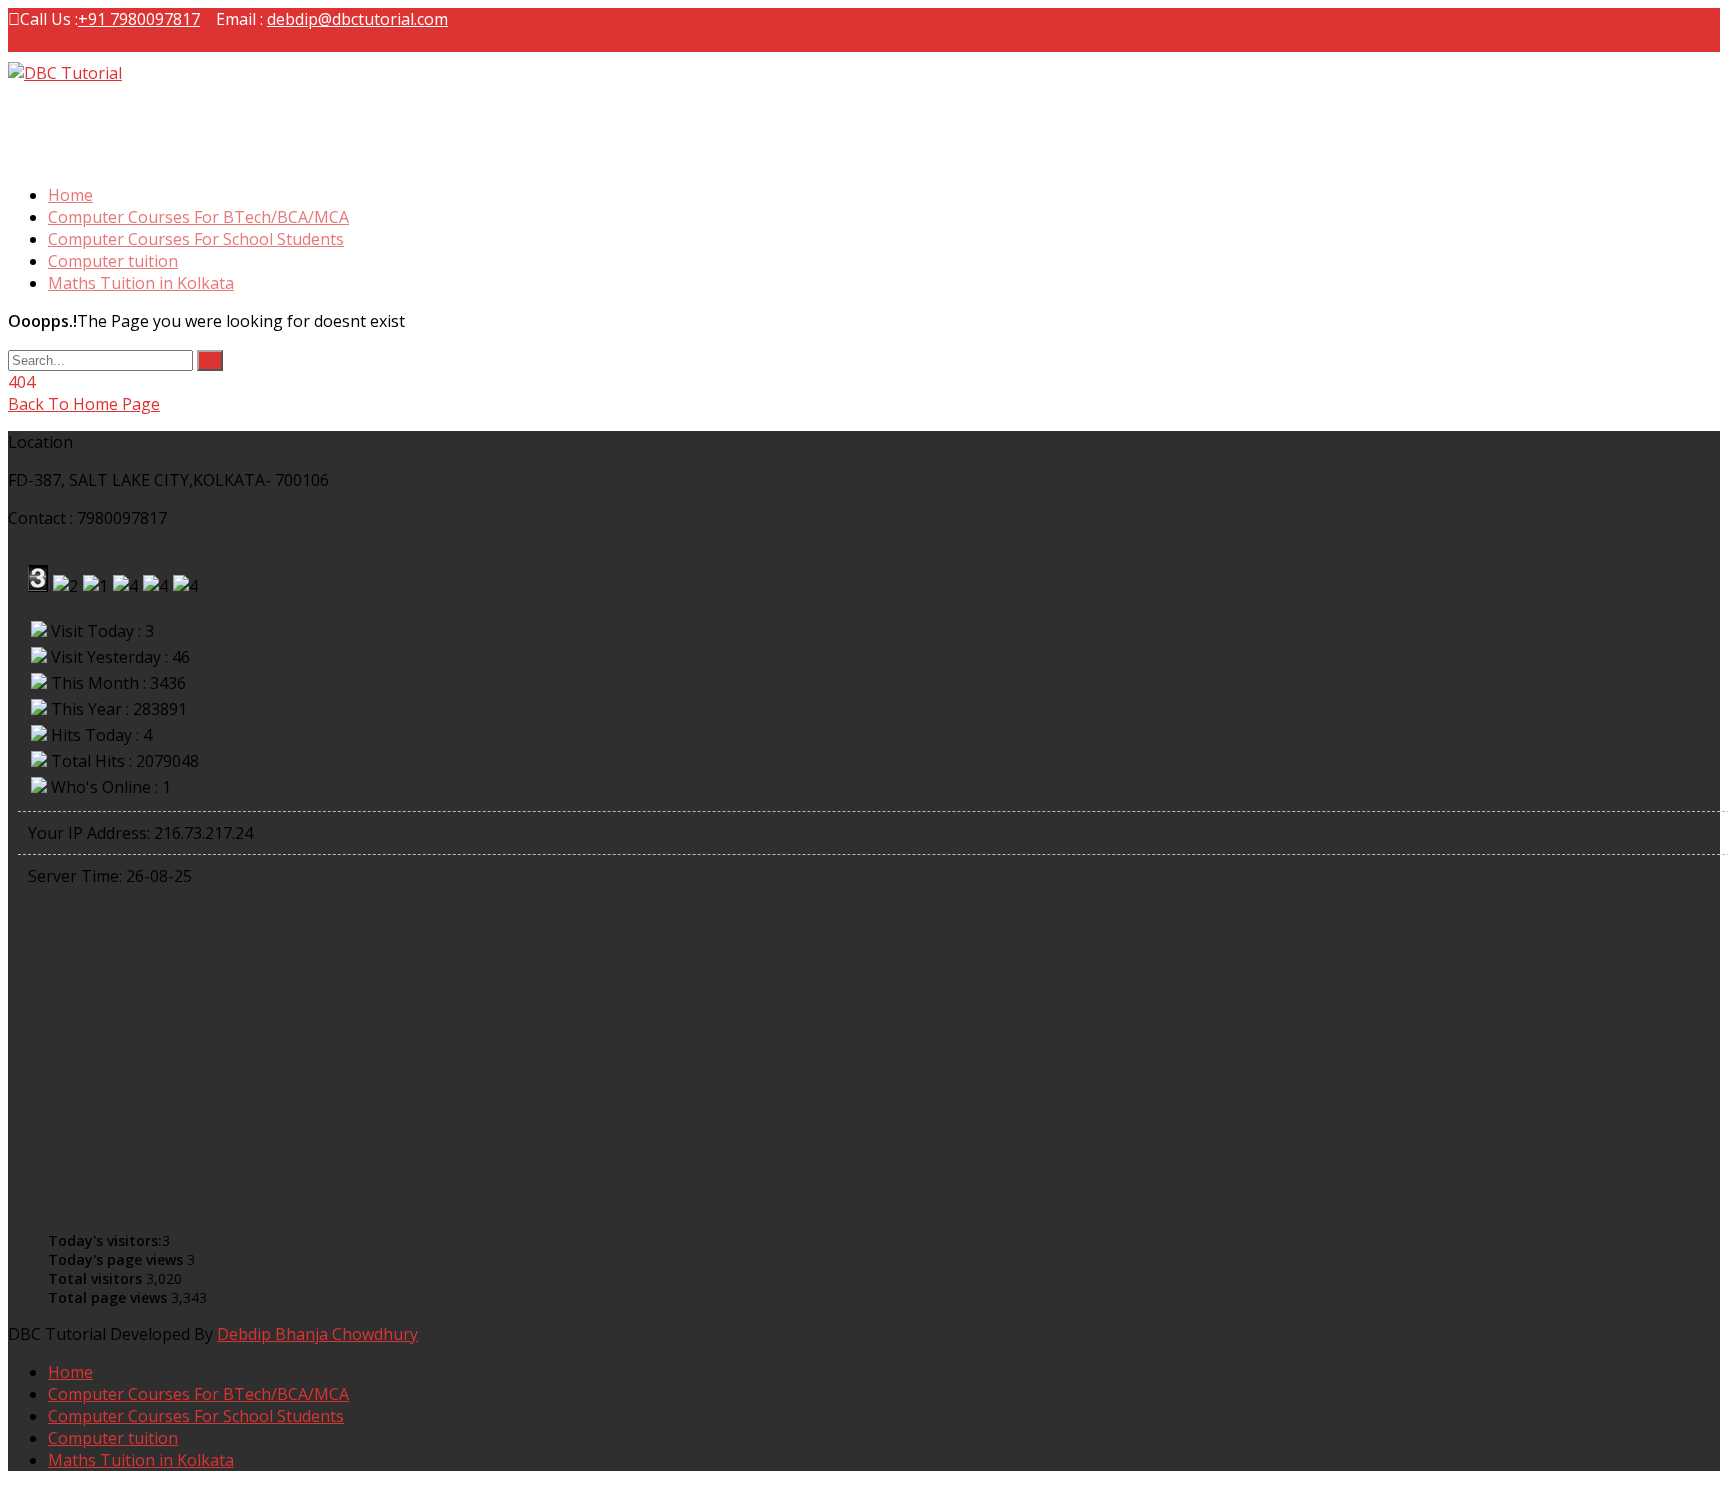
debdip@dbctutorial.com (357, 19)
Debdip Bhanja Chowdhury (317, 1334)
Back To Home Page (84, 404)
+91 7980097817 (139, 19)
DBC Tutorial (63, 116)
